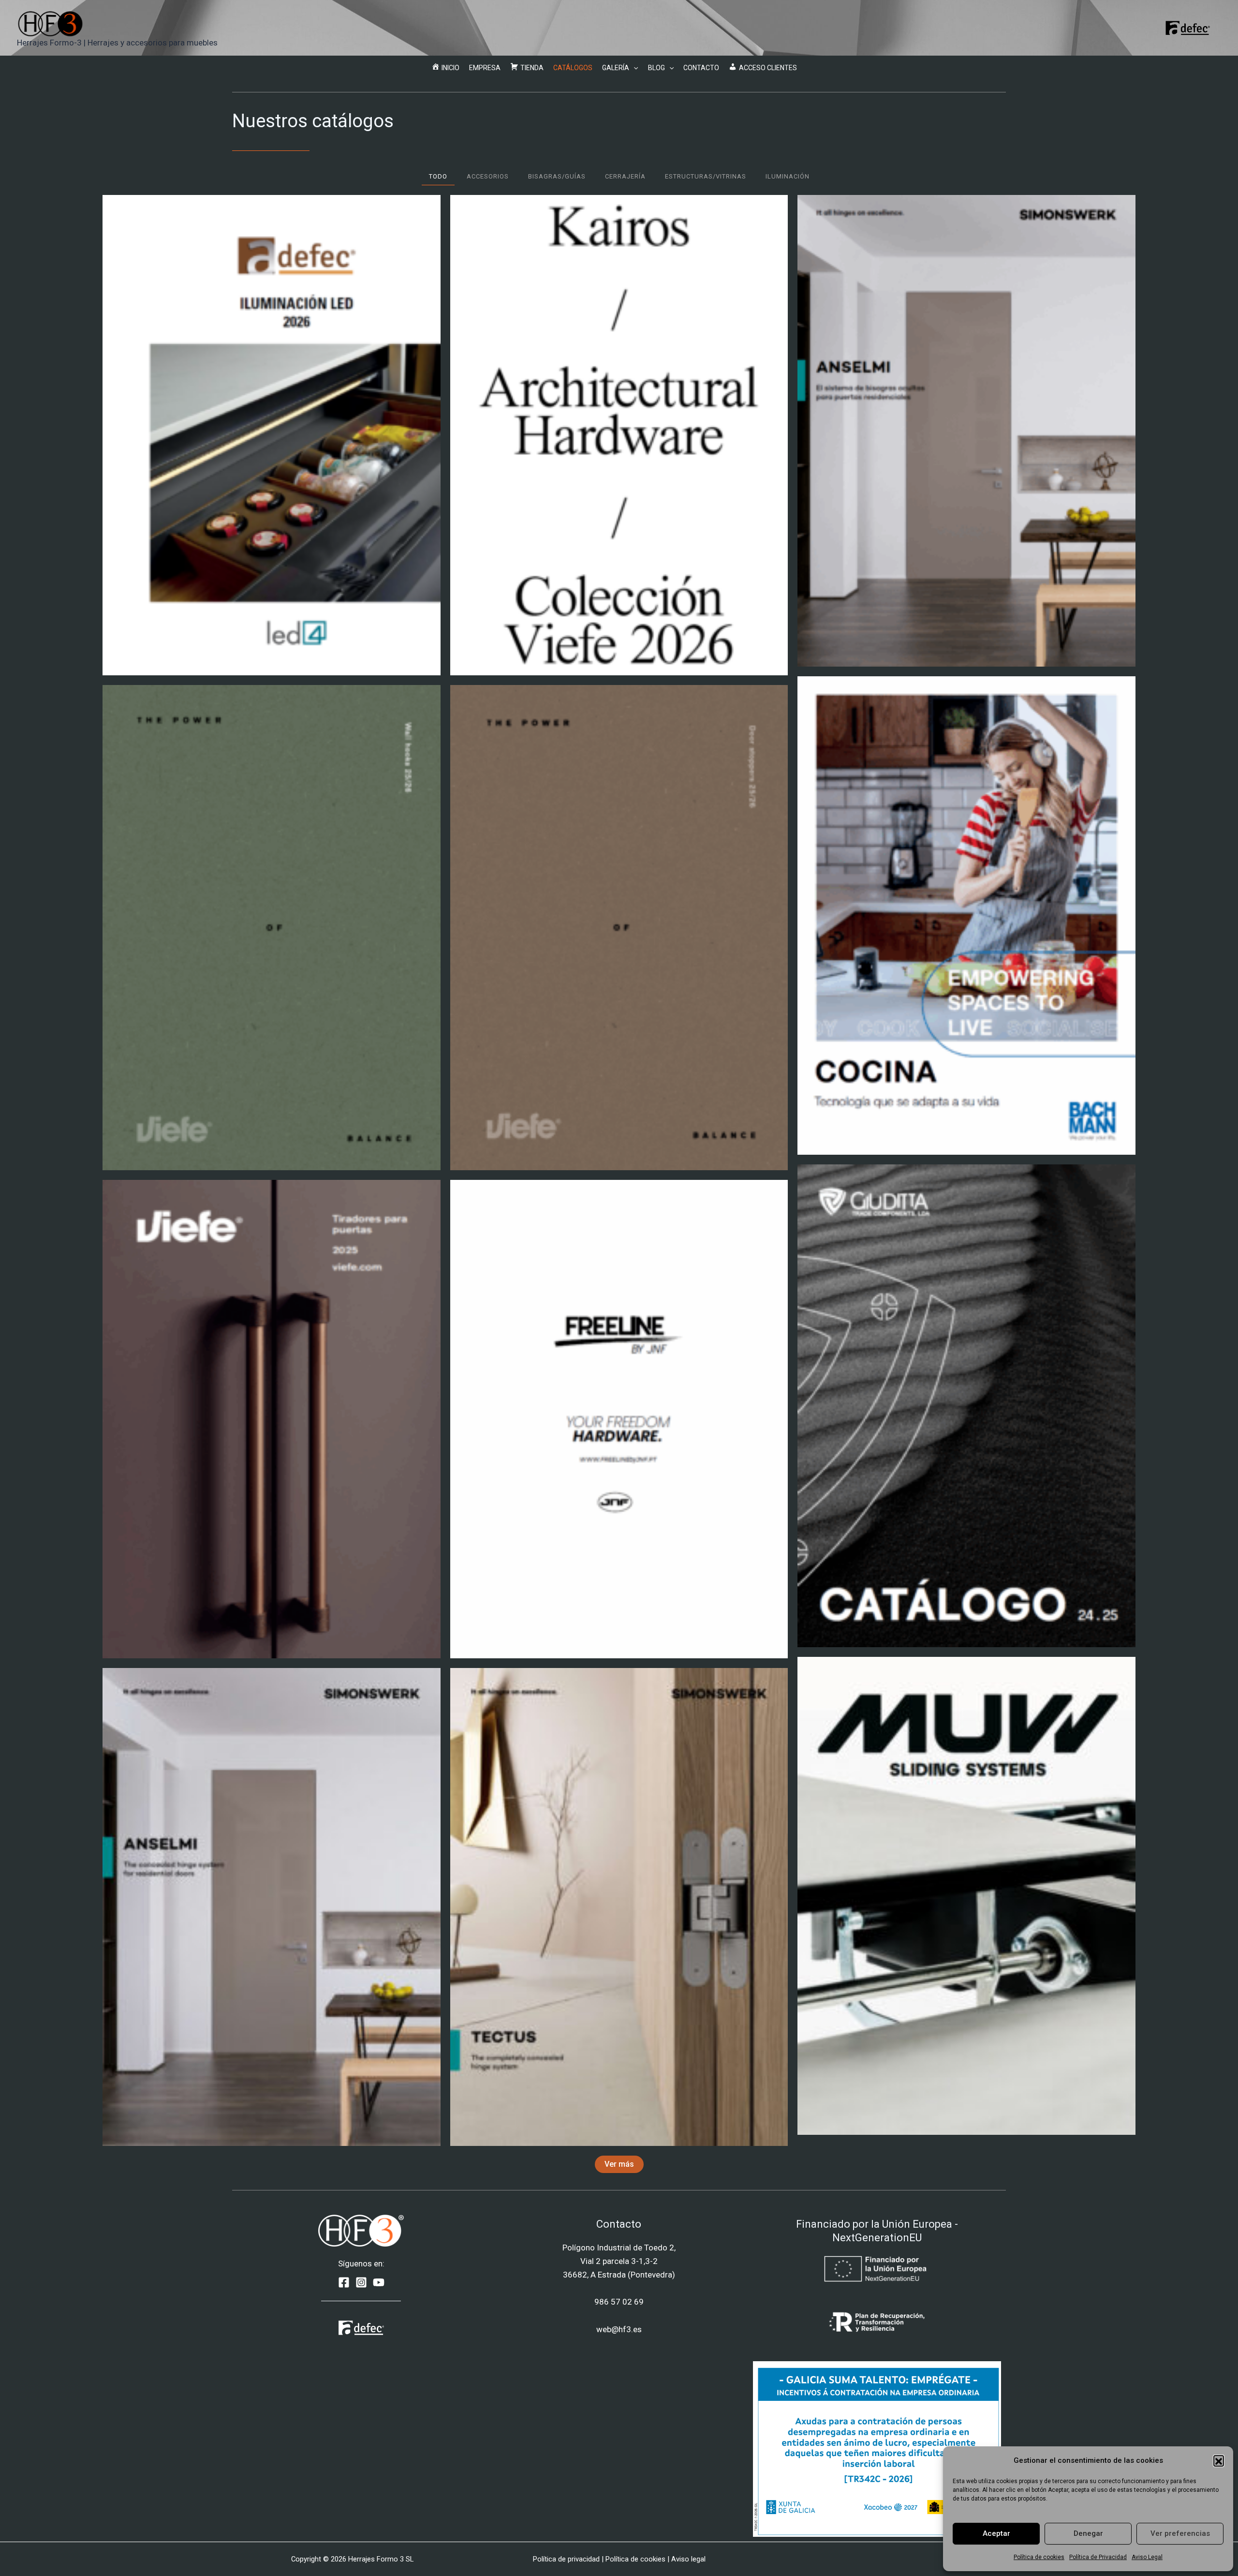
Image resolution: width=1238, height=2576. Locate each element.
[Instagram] (361, 2282)
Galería (616, 68)
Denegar (1088, 2533)
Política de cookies (1039, 2557)
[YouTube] (379, 2282)
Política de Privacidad (1098, 2557)
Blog (656, 68)
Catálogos (573, 68)
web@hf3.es (619, 2329)
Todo (438, 176)
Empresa (485, 68)
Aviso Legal (1147, 2557)
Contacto (701, 68)
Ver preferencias (1180, 2533)
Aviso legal (688, 2559)
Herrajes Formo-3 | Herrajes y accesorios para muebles (117, 43)
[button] (1219, 2460)
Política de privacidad (566, 2559)
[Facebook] (344, 2282)
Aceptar (996, 2533)
